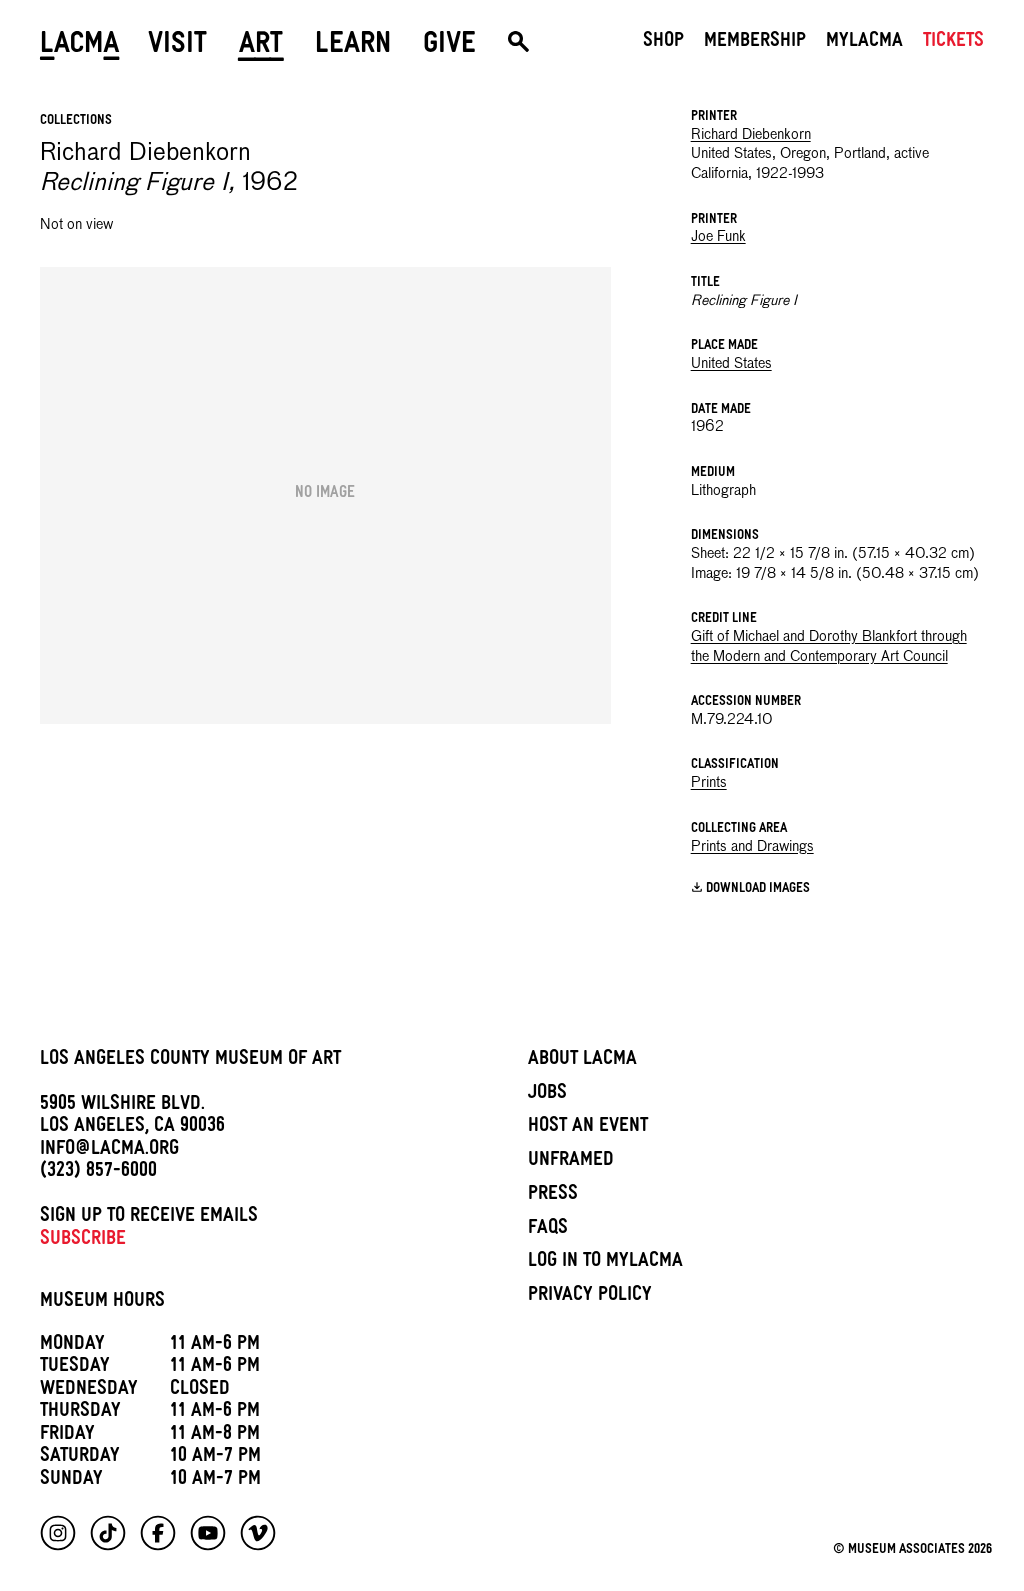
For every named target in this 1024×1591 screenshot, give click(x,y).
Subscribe (83, 1241)
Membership (755, 43)
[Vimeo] (258, 1533)
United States (731, 364)
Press (553, 1196)
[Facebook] (158, 1533)
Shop (663, 43)
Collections (76, 121)
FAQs (548, 1230)
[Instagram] (58, 1533)
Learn (353, 47)
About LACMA (582, 1061)
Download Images (758, 889)
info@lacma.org (109, 1151)
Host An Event (588, 1128)
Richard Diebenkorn (751, 135)
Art (261, 47)
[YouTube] (208, 1533)
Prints (709, 783)
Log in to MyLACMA (605, 1263)
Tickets (953, 43)
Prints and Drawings (752, 847)
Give (449, 47)
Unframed (571, 1162)
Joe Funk (718, 237)
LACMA (80, 47)
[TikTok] (108, 1533)
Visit (177, 47)
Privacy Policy (590, 1297)
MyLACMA (864, 43)
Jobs (547, 1095)
